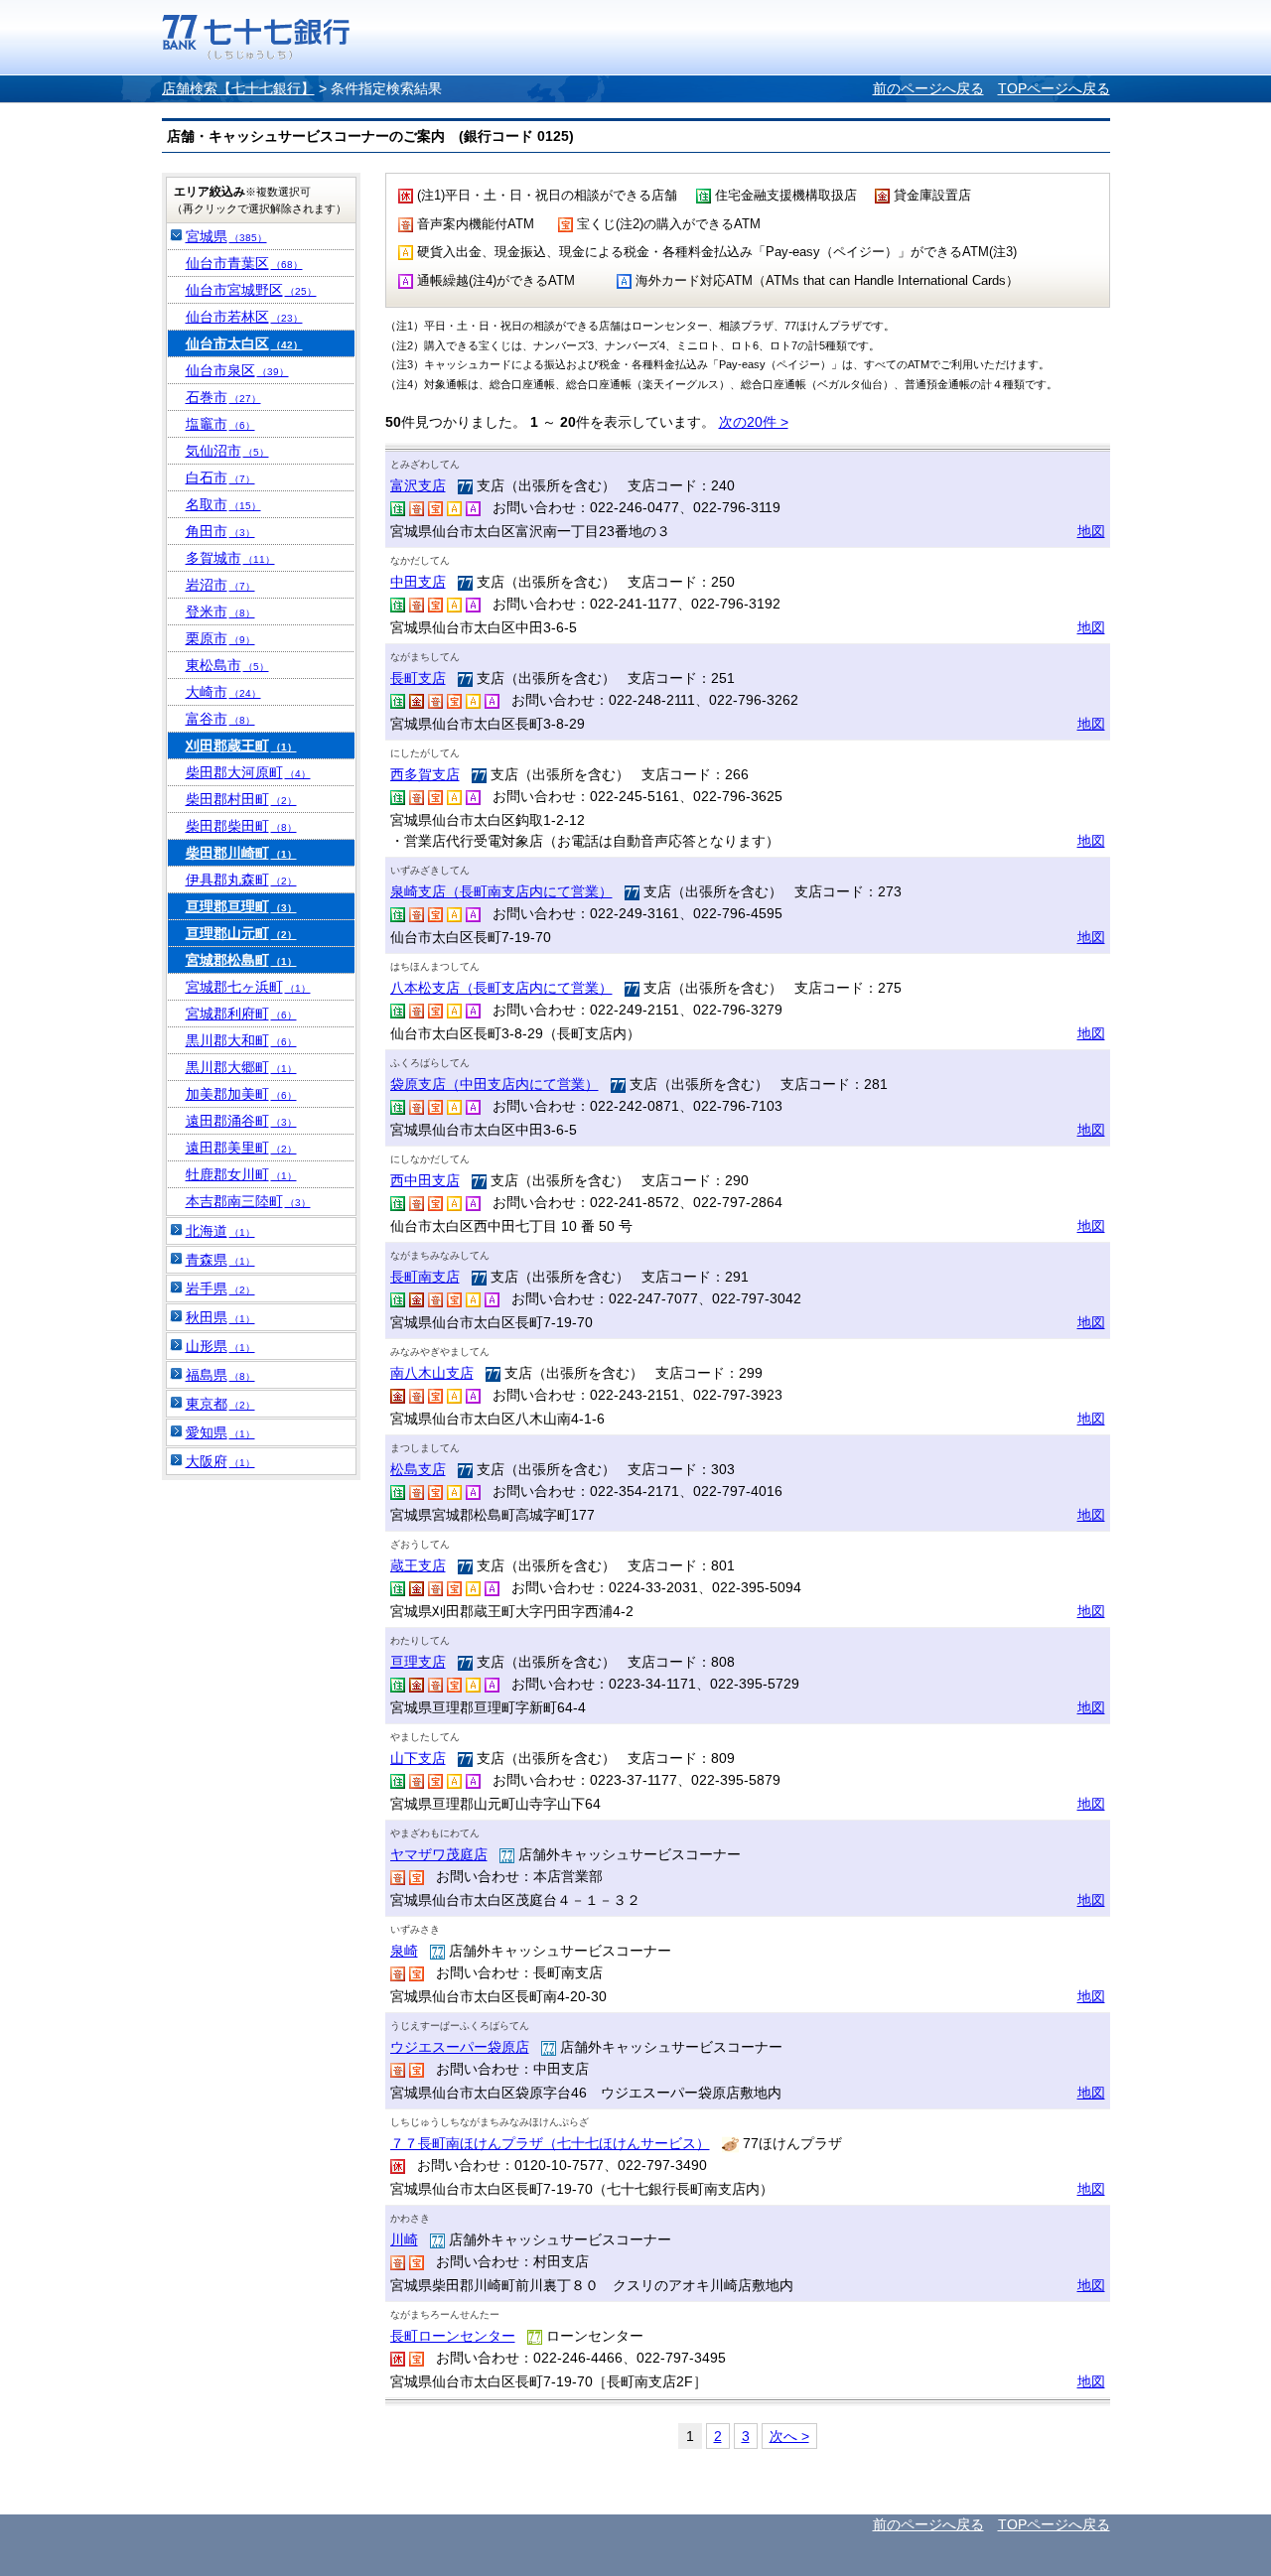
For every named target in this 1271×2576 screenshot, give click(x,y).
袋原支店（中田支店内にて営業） (494, 1084)
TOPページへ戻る (1054, 88)
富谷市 (220, 719)
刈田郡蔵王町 (241, 746)
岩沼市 (220, 585)
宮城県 (226, 236)
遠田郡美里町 (241, 1148)
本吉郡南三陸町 (248, 1201)
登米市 (220, 611)
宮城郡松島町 (241, 960)
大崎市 (223, 692)
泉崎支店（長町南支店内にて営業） (501, 891)
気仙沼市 (227, 451)
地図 (1091, 531)
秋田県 (220, 1317)
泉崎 (404, 1951)
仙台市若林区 (244, 317)
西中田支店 (425, 1180)
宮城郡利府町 (241, 1014)
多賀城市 (230, 558)
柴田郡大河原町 (248, 772)
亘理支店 (418, 1662)
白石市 (220, 477)
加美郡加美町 (241, 1094)
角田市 (220, 531)
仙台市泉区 (237, 370)
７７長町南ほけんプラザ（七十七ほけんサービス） (550, 2143)
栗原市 (220, 638)
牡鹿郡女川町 (241, 1174)
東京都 (220, 1404)
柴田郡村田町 (241, 799)
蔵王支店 (418, 1565)
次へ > (789, 2436)
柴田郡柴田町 (241, 826)
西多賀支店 (425, 774)
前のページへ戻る (928, 88)
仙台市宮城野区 (251, 290)
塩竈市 (220, 424)
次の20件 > (754, 422)
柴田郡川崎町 (241, 853)
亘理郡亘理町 (241, 906)
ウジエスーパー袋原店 (460, 2047)
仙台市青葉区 (244, 263)
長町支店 (418, 678)
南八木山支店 (432, 1373)
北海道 (220, 1231)
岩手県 (220, 1288)
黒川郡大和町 (241, 1040)
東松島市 (227, 665)
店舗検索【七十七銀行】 (238, 88)
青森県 (220, 1260)
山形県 (220, 1346)
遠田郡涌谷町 (241, 1121)
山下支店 (418, 1758)
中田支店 (418, 582)
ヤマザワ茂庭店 (439, 1854)
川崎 (404, 2239)
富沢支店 (418, 485)
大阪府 (220, 1461)
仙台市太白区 (244, 343)
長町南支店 (425, 1277)
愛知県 (220, 1432)
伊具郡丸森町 (241, 880)
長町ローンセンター (453, 2336)
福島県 (220, 1375)
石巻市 (223, 397)
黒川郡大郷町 (241, 1067)
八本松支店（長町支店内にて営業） (501, 988)
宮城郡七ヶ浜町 (248, 987)
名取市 (223, 504)
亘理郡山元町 (241, 933)
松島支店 (418, 1469)
